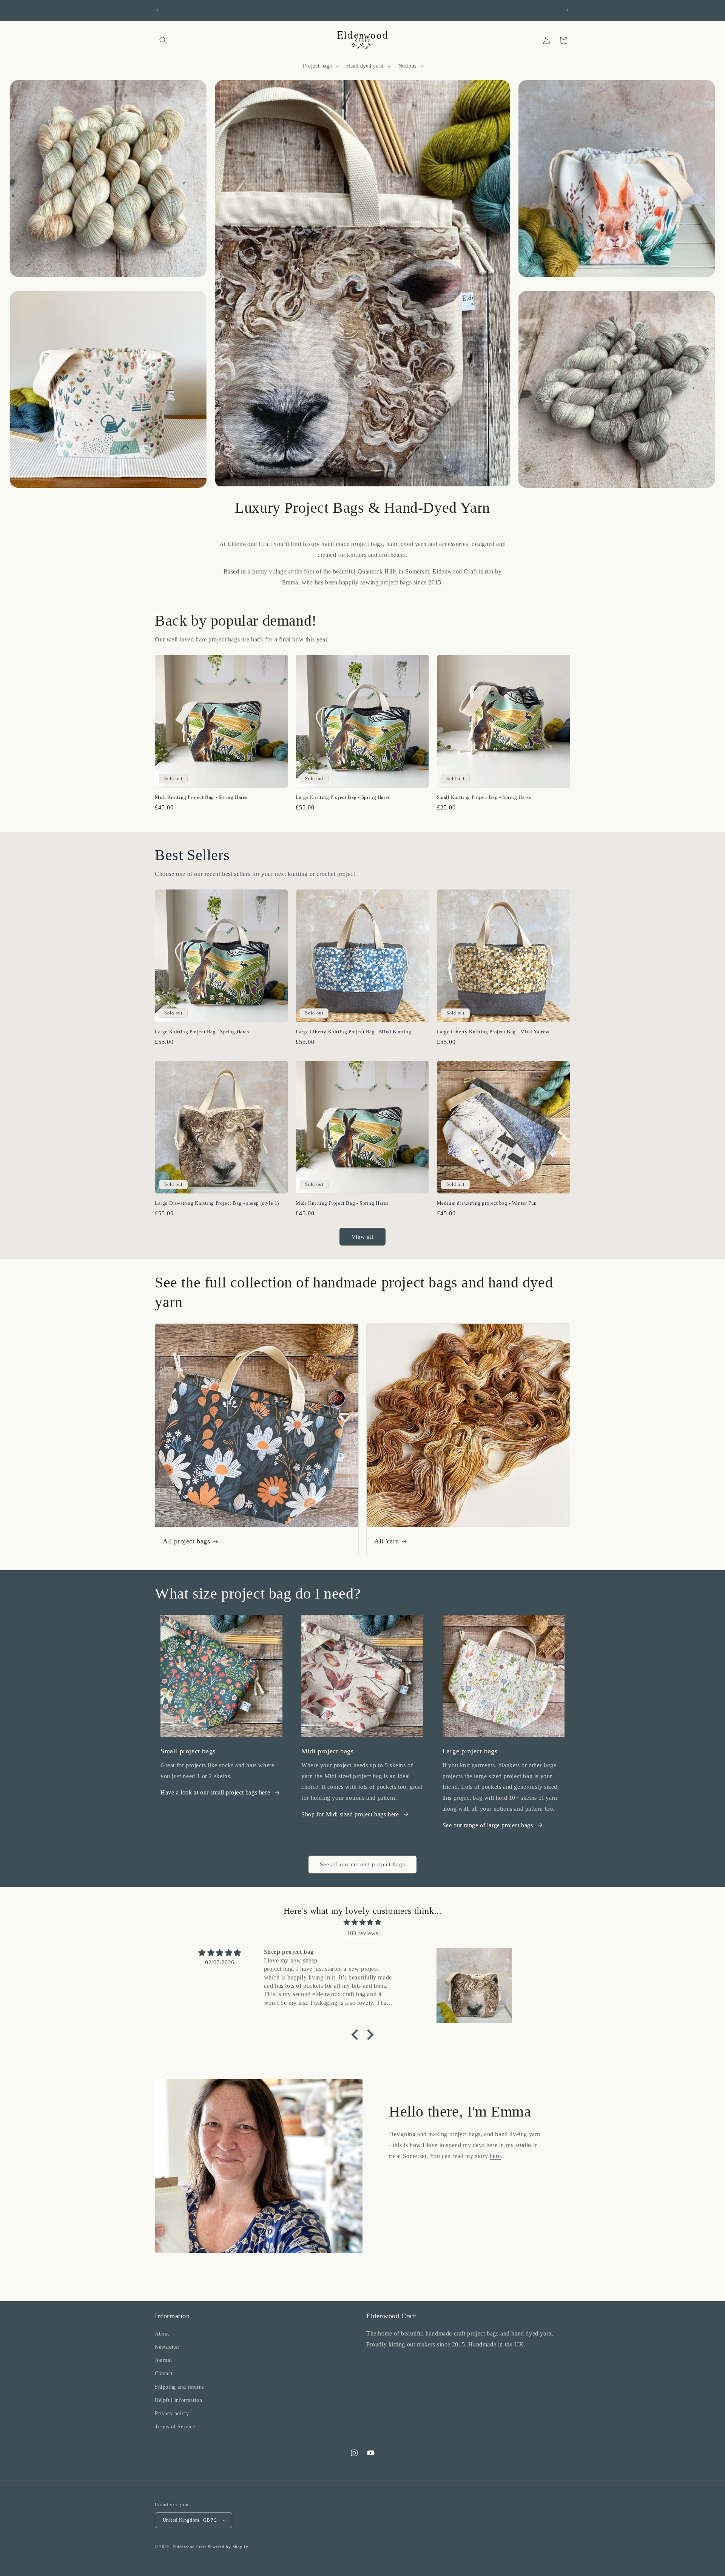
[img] (362, 1922)
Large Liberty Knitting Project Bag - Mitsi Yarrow (493, 1032)
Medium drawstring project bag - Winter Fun (487, 1203)
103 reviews (362, 1933)
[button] (163, 40)
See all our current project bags (362, 1864)
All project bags (187, 1541)
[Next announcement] (568, 10)
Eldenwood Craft (190, 2547)
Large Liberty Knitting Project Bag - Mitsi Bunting (353, 1032)
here (495, 2156)
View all (363, 1237)
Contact (164, 2373)
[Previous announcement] (157, 10)
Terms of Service (175, 2427)
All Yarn (387, 1541)
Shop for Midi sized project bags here (350, 1814)
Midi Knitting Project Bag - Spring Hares (201, 797)
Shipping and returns (179, 2387)
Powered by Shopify (228, 2547)
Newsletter (167, 2347)
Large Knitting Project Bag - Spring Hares (343, 797)
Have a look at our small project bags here (215, 1792)
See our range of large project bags (488, 1825)
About (162, 2334)
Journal (163, 2360)
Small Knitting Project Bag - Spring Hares (484, 797)
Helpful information (178, 2400)
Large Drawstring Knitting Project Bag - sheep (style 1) (217, 1203)
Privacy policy (172, 2413)
